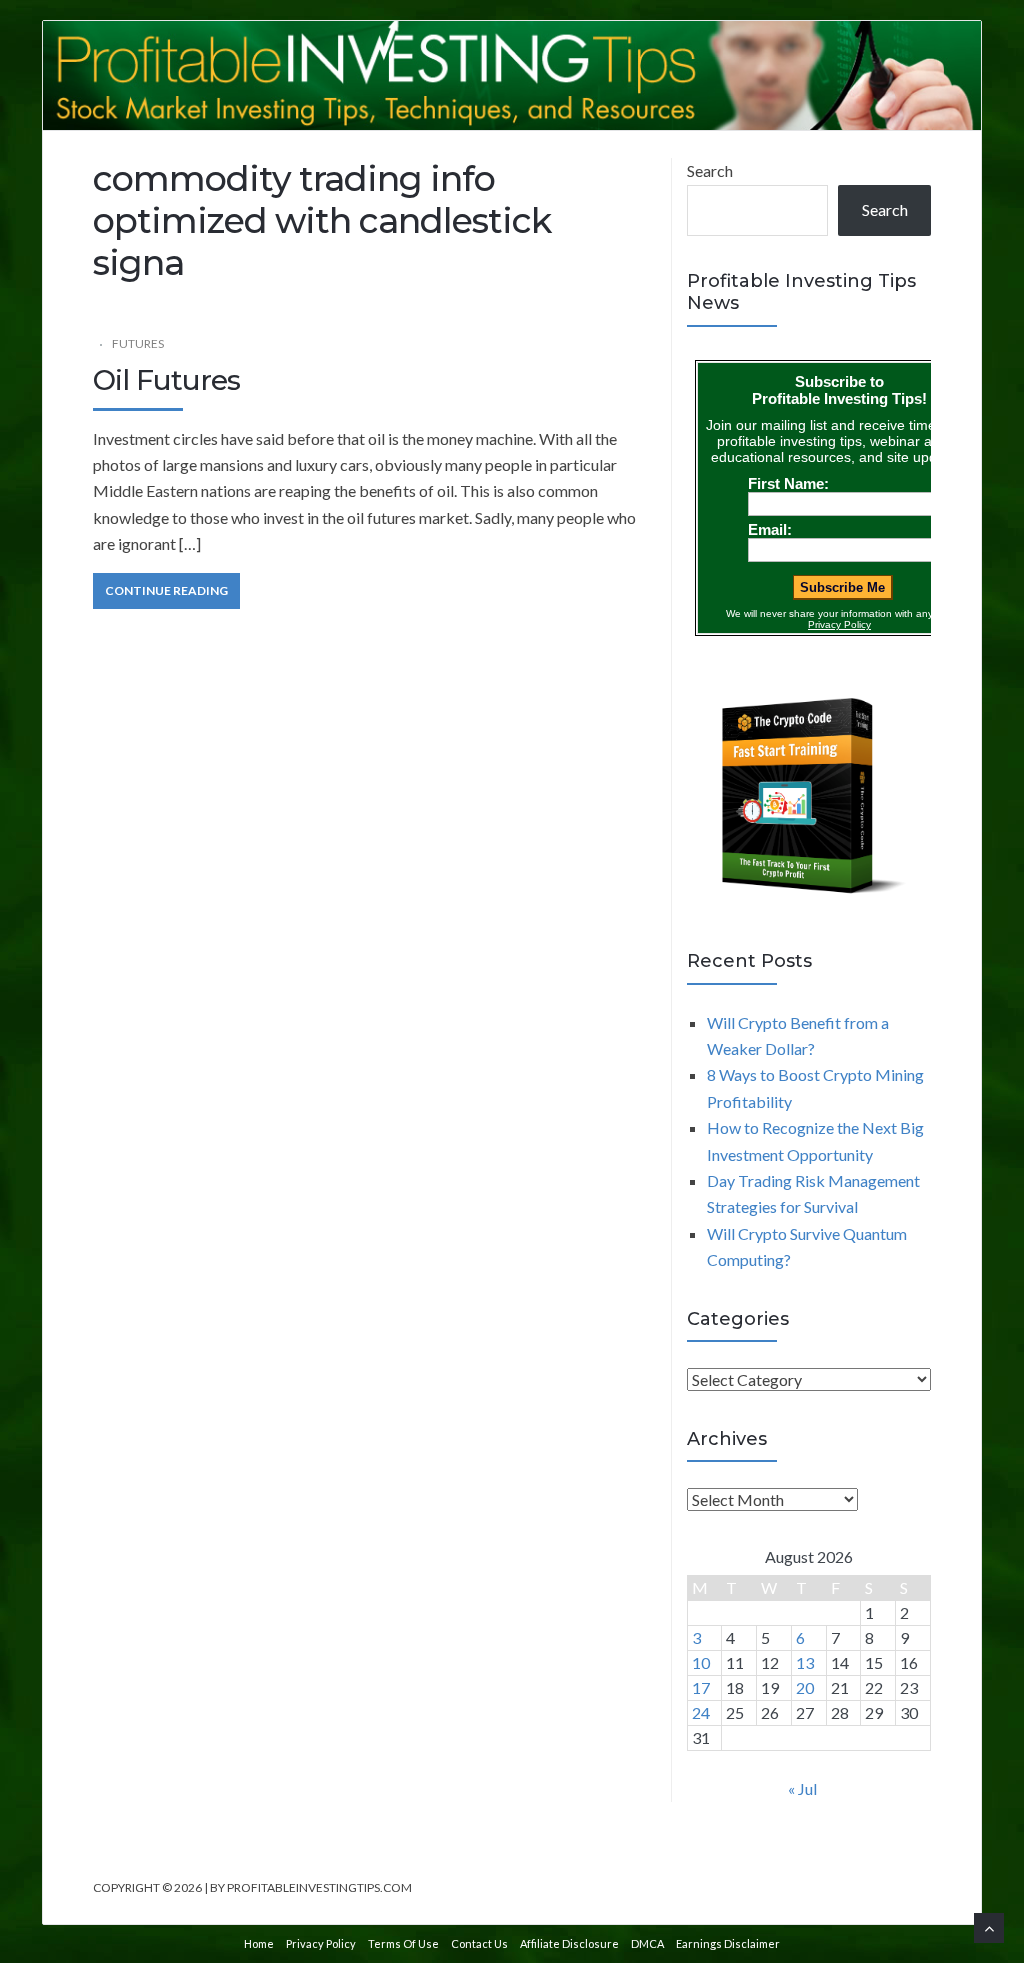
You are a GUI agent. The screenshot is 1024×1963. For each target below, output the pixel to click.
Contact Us (479, 1943)
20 (805, 1687)
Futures (138, 343)
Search (710, 170)
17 (701, 1687)
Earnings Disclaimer (728, 1943)
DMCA (647, 1943)
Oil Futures (166, 380)
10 (701, 1662)
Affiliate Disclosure (569, 1943)
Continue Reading (166, 590)
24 (701, 1712)
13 (805, 1662)
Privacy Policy (321, 1943)
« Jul (802, 1788)
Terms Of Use (403, 1943)
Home (259, 1943)
